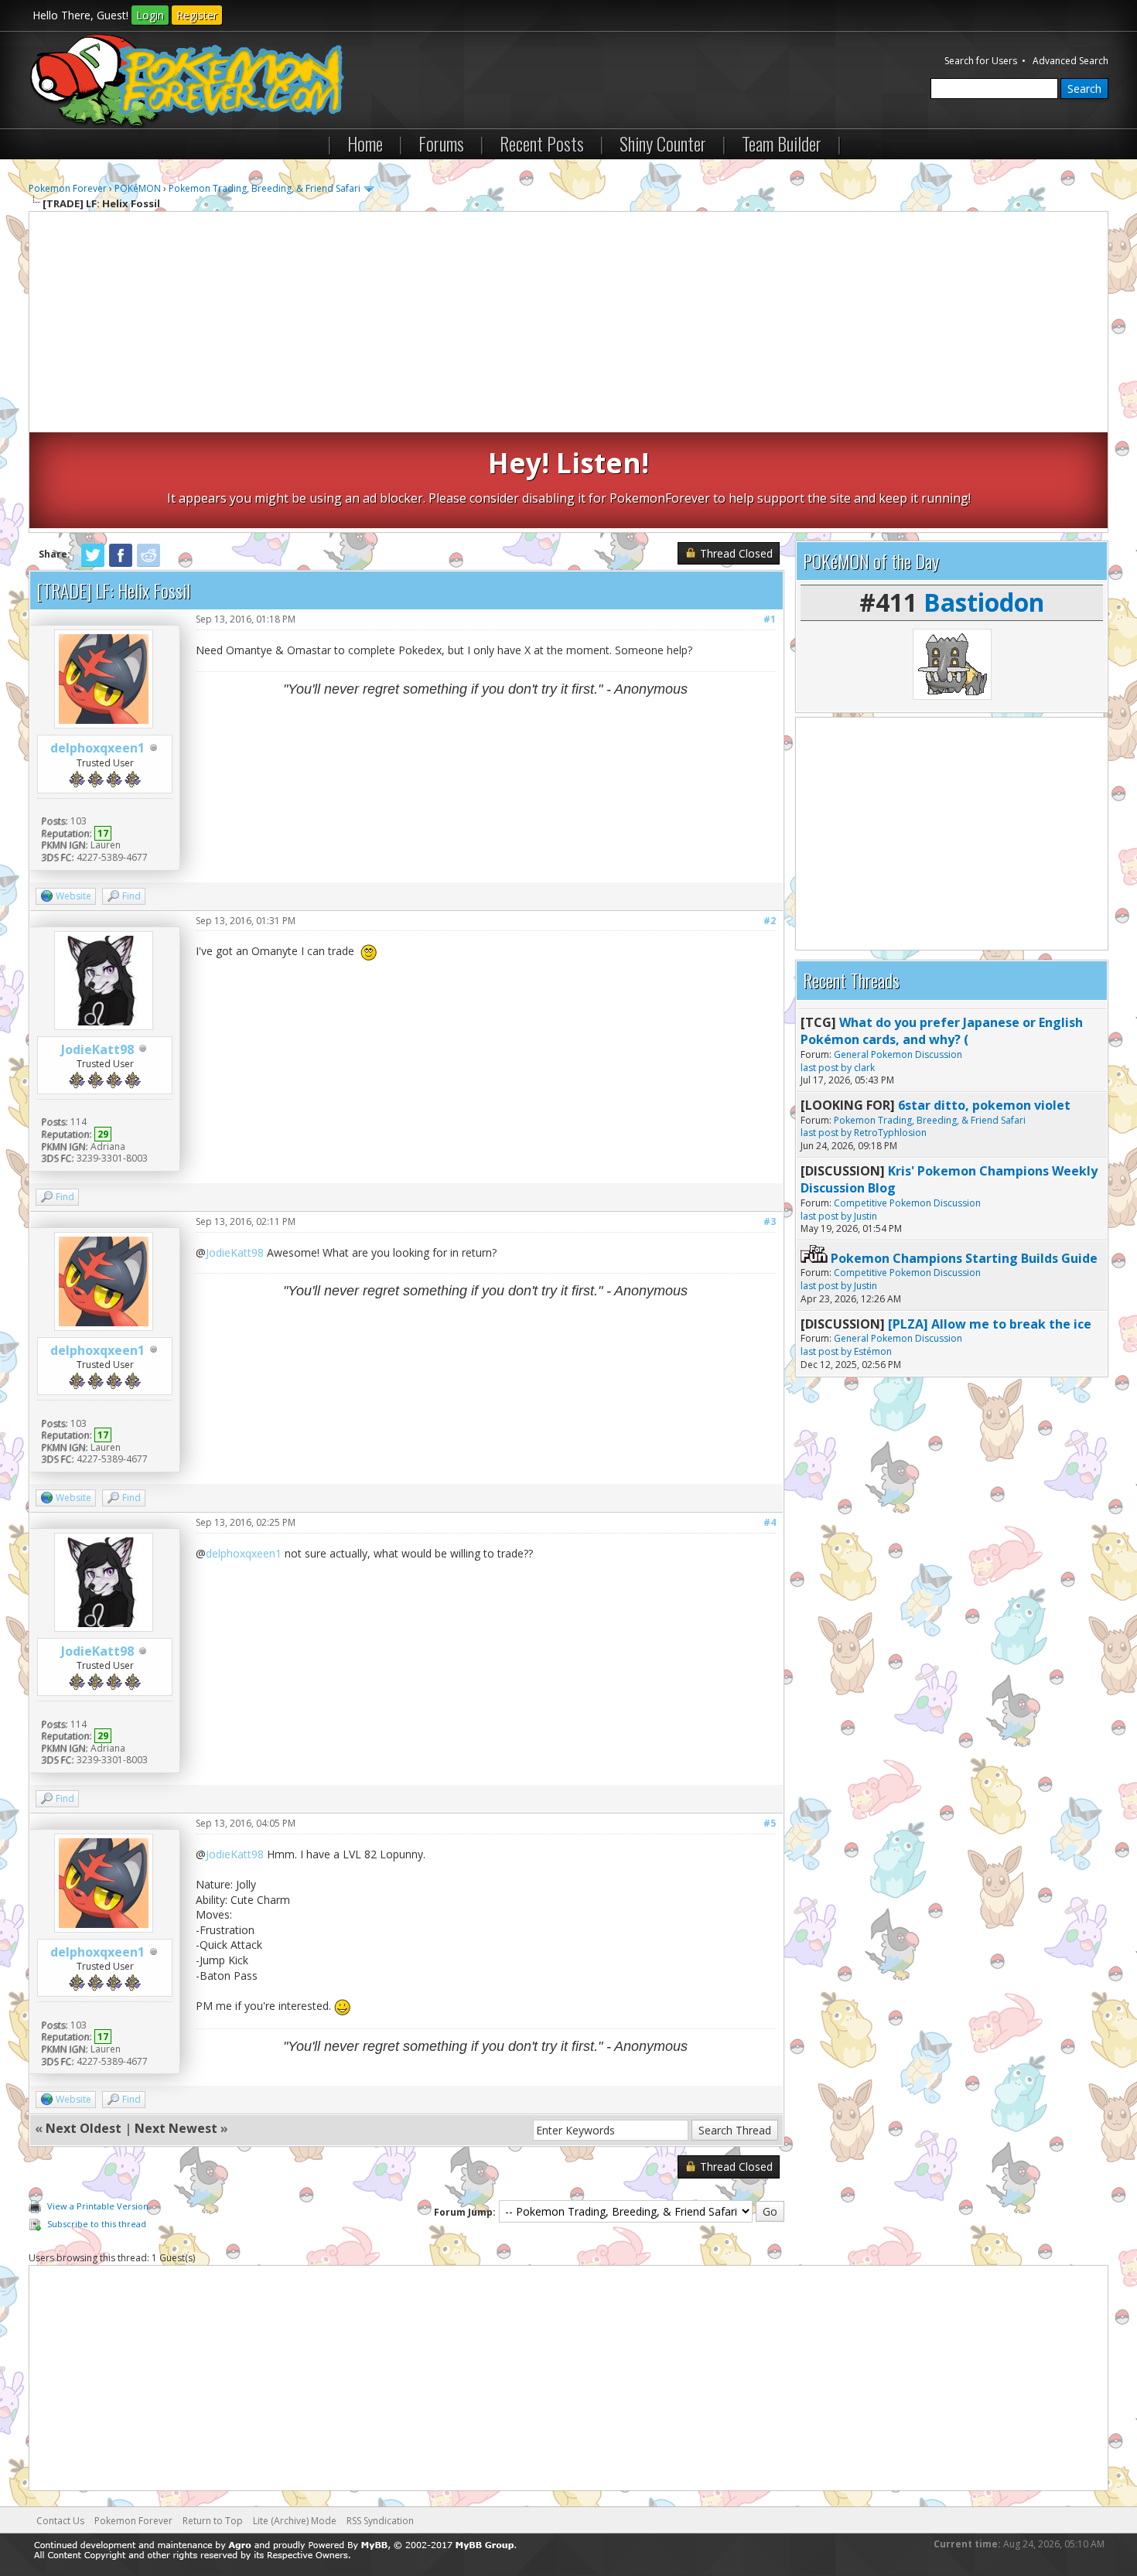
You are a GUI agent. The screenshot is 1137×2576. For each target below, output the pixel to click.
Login (150, 15)
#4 (770, 1522)
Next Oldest (84, 2128)
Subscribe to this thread (97, 2224)
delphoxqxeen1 (97, 748)
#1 (770, 619)
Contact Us (60, 2521)
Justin (866, 1216)
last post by (826, 1068)
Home (365, 143)
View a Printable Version (98, 2206)
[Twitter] (93, 564)
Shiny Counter (663, 143)
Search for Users (981, 61)
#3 (770, 1221)
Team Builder (782, 143)
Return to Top (213, 2521)
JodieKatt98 (97, 1049)
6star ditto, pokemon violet (984, 1105)
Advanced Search (1070, 61)
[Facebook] (121, 564)
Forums (441, 143)
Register (197, 15)
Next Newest (176, 2128)
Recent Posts (542, 143)
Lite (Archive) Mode (295, 2521)
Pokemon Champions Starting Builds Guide (964, 1258)
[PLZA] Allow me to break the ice (990, 1324)
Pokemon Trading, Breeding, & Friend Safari (265, 188)
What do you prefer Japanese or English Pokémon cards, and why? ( (942, 1031)
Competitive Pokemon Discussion (907, 1203)
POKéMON (138, 188)
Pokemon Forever (68, 188)
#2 (770, 921)
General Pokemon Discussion (898, 1054)
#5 (770, 1823)
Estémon (873, 1351)
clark (864, 1068)
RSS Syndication (380, 2521)
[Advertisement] (568, 324)
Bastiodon (984, 602)
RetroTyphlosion (890, 1133)
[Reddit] (149, 564)
